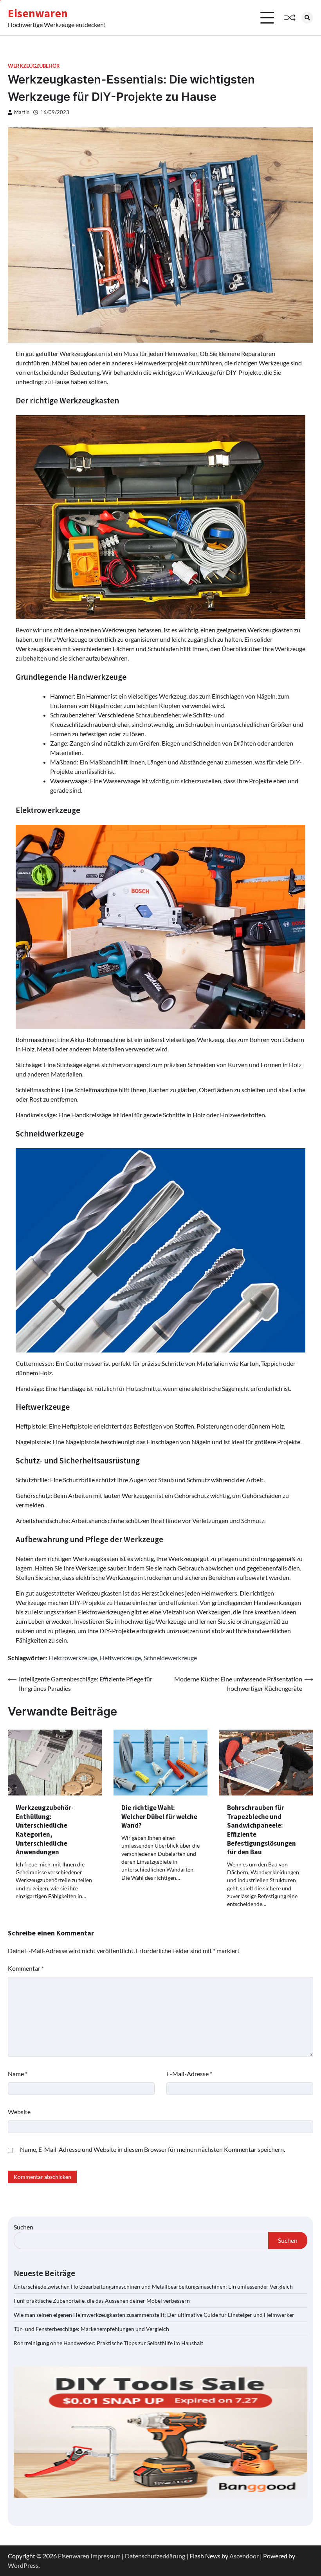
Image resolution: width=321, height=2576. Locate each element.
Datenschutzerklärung (155, 2556)
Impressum (105, 2556)
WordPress (23, 2565)
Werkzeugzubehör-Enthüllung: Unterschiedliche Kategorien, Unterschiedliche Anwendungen (45, 1830)
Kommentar (26, 1968)
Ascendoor (244, 2556)
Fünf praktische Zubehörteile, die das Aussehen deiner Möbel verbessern (102, 2301)
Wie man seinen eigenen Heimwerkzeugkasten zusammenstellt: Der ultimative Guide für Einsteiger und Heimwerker (154, 2315)
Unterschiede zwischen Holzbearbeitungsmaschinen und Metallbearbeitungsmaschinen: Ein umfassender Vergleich (153, 2286)
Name (18, 2074)
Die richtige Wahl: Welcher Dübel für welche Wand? (159, 1816)
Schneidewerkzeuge (170, 1658)
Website (19, 2112)
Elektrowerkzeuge (73, 1658)
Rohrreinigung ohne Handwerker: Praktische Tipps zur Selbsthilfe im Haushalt (108, 2343)
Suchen (23, 2227)
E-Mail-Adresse (189, 2074)
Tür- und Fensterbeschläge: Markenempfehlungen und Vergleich (91, 2329)
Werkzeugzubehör (34, 66)
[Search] (307, 18)
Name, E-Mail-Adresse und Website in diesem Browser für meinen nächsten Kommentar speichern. (152, 2149)
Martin (22, 112)
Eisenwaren (38, 13)
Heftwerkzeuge (120, 1658)
